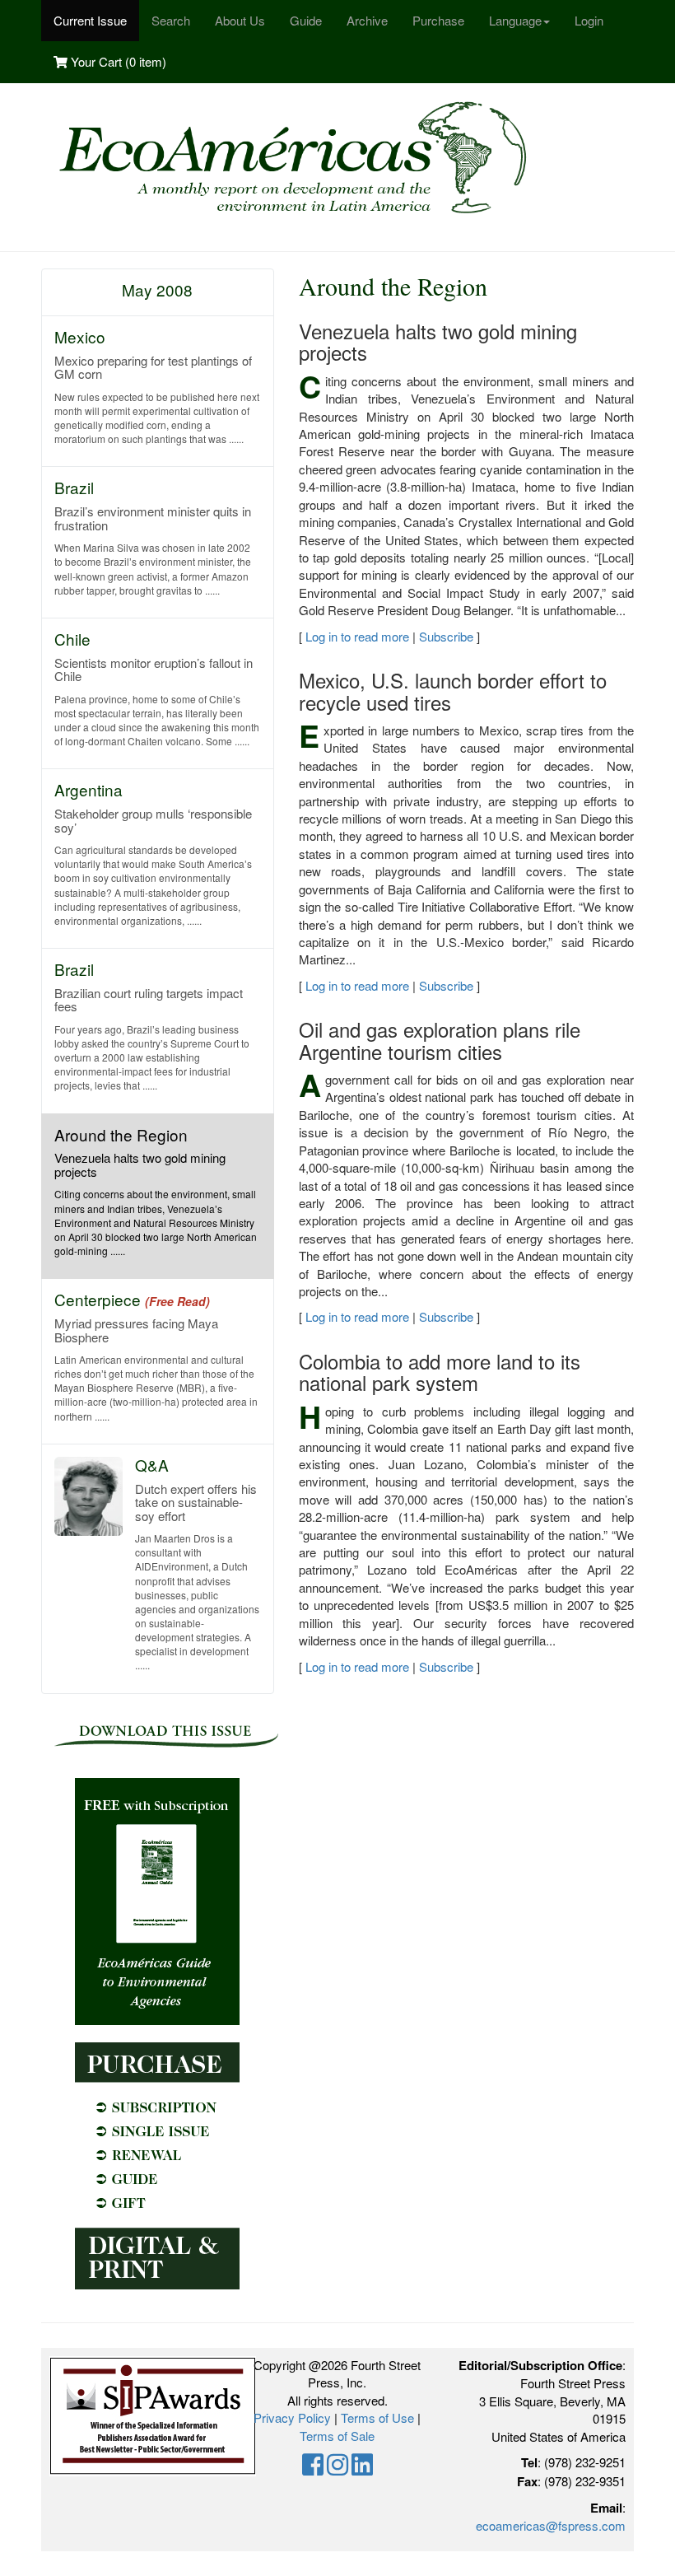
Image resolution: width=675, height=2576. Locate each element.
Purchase (438, 20)
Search (171, 20)
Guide (306, 20)
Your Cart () (117, 61)
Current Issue (90, 20)
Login (589, 20)
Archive (367, 20)
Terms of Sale (337, 2436)
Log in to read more (357, 636)
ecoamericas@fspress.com (551, 2525)
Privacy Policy (292, 2417)
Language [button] (515, 20)
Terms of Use (377, 2417)
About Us (240, 20)
